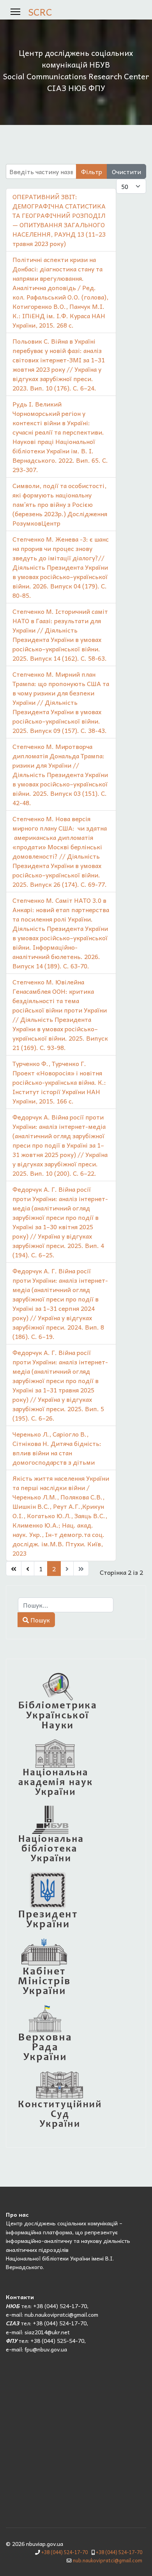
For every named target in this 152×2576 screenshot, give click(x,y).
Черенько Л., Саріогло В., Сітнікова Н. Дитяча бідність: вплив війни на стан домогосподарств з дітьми (57, 1448)
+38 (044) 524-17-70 (65, 2552)
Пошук (39, 1620)
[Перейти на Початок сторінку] (14, 1569)
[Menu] (15, 12)
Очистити (126, 171)
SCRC (40, 12)
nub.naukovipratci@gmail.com (108, 2560)
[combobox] (66, 1605)
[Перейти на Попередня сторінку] (28, 1569)
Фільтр (92, 171)
